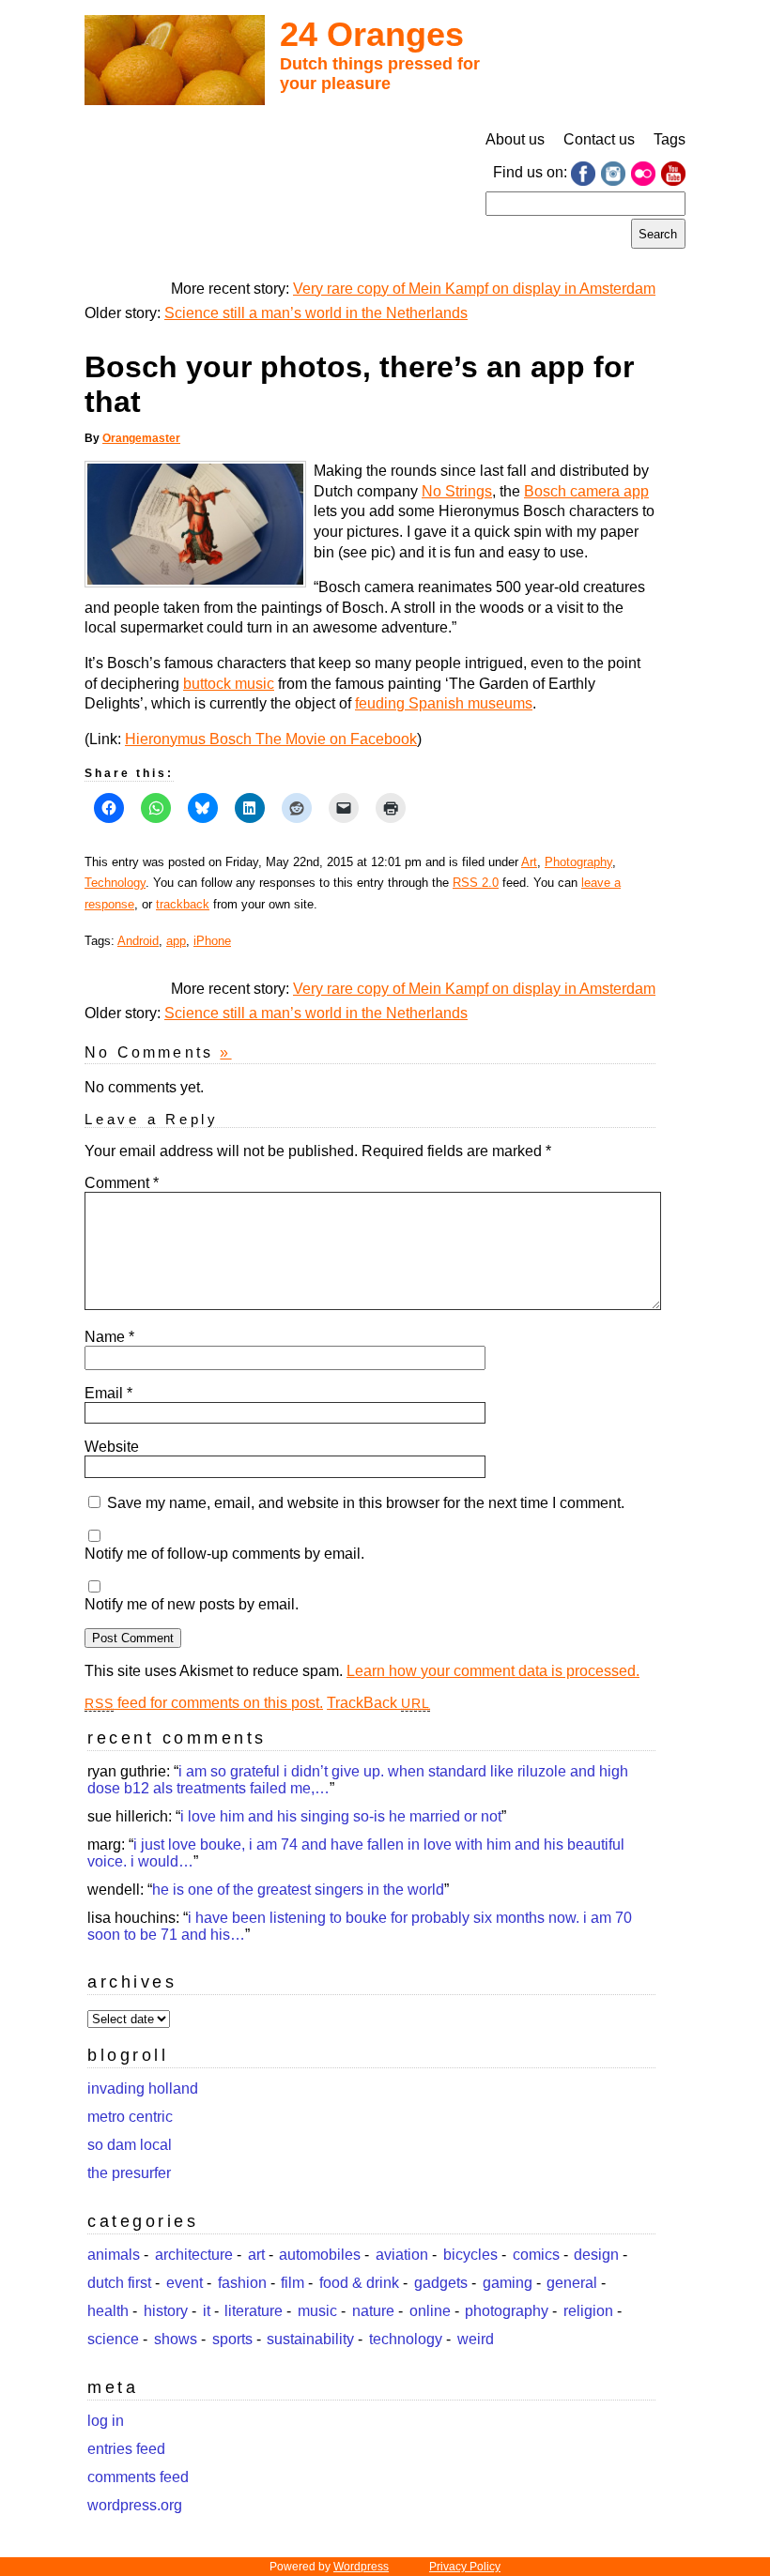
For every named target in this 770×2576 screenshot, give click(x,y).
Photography (578, 862)
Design (596, 2255)
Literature (254, 2311)
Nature (373, 2311)
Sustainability (310, 2339)
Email (108, 1393)
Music (317, 2311)
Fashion (242, 2283)
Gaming (508, 2283)
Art (529, 862)
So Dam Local (130, 2145)
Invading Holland (143, 2088)
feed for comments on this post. (204, 1703)
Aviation (402, 2255)
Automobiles (320, 2255)
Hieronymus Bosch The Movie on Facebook (271, 739)
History (166, 2311)
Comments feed (138, 2477)
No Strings (457, 491)
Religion (588, 2311)
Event (185, 2283)
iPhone (212, 941)
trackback (183, 904)
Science (113, 2339)
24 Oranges (372, 34)
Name (109, 1337)
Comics (536, 2255)
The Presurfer (129, 2173)
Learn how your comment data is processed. (493, 1671)
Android (138, 941)
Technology (115, 883)
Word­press (361, 2567)
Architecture (194, 2255)
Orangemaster (141, 438)
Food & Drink (359, 2283)
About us (515, 139)
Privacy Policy (465, 2567)
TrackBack (378, 1703)
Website (112, 1447)
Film (293, 2283)
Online (430, 2311)
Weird (476, 2339)
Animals (114, 2255)
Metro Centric (130, 2117)
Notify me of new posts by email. (192, 1604)
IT (207, 2311)
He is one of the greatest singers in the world (298, 1890)
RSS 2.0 (476, 883)
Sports (232, 2339)
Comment (122, 1183)
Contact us (599, 139)
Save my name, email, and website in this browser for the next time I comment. (366, 1503)
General (572, 2283)
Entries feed (126, 2449)
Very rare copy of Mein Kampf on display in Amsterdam (474, 289)
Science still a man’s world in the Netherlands (316, 313)
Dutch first (119, 2283)
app (176, 941)
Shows (176, 2339)
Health (108, 2311)
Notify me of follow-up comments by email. (224, 1554)
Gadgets (441, 2283)
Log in (106, 2421)
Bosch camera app (586, 491)
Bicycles (470, 2255)
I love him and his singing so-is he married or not (341, 1816)
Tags (670, 139)
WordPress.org (135, 2505)
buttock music (229, 684)
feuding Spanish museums (444, 703)
